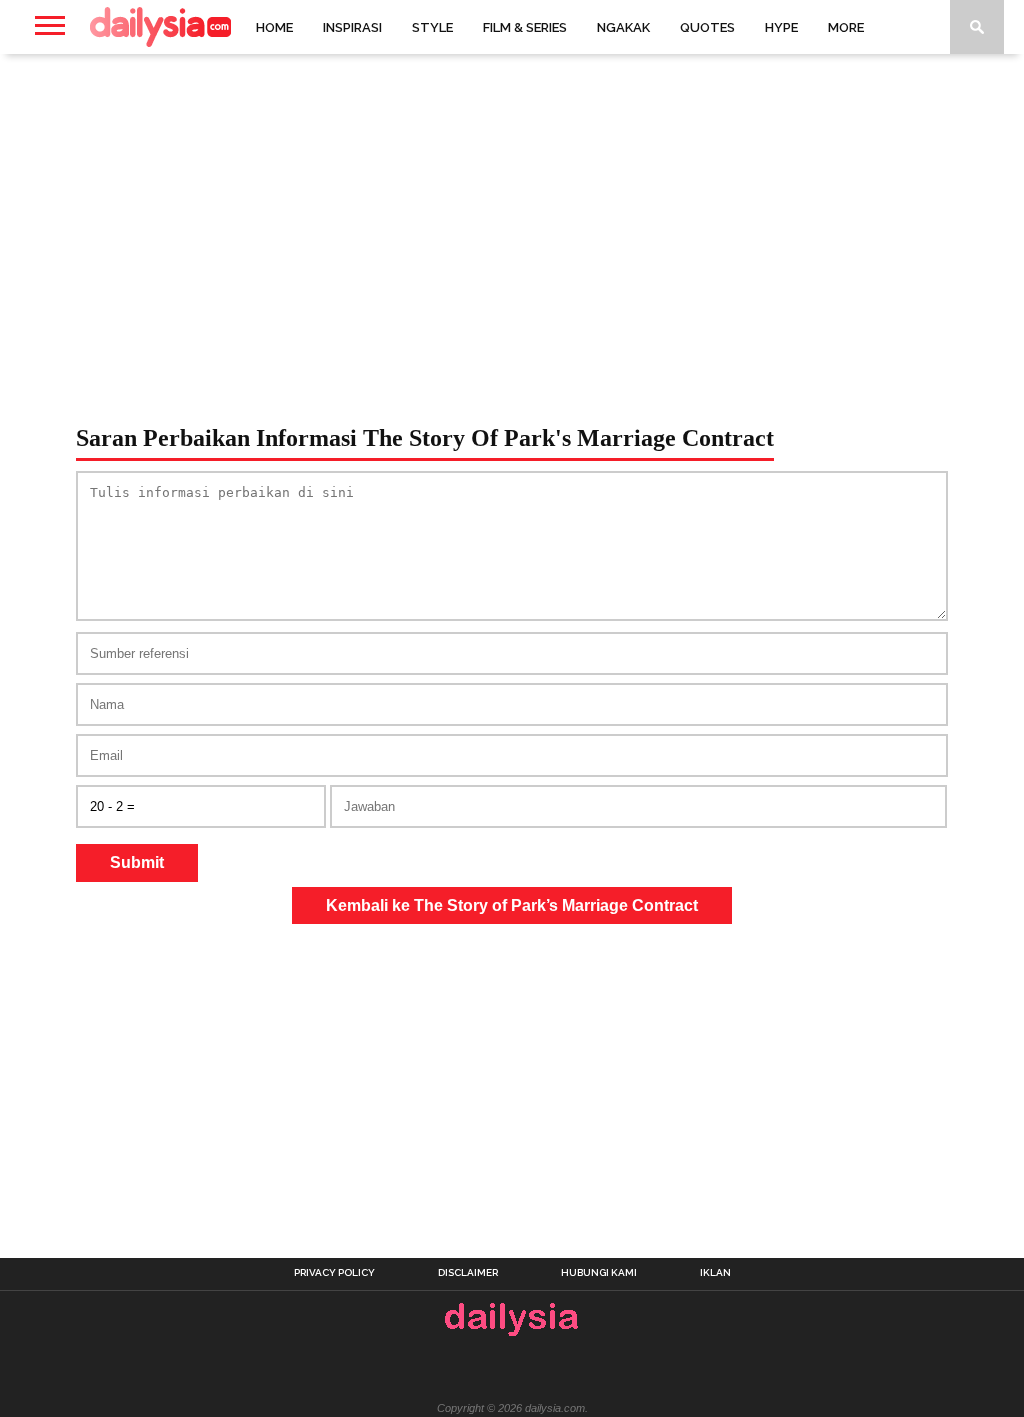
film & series (525, 27)
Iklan (715, 1273)
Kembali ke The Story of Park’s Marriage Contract (512, 905)
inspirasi (352, 27)
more (846, 27)
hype (781, 27)
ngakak (623, 27)
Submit (137, 862)
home (274, 27)
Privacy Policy (334, 1273)
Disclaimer (468, 1273)
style (432, 27)
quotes (707, 27)
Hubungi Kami (599, 1273)
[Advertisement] (512, 214)
